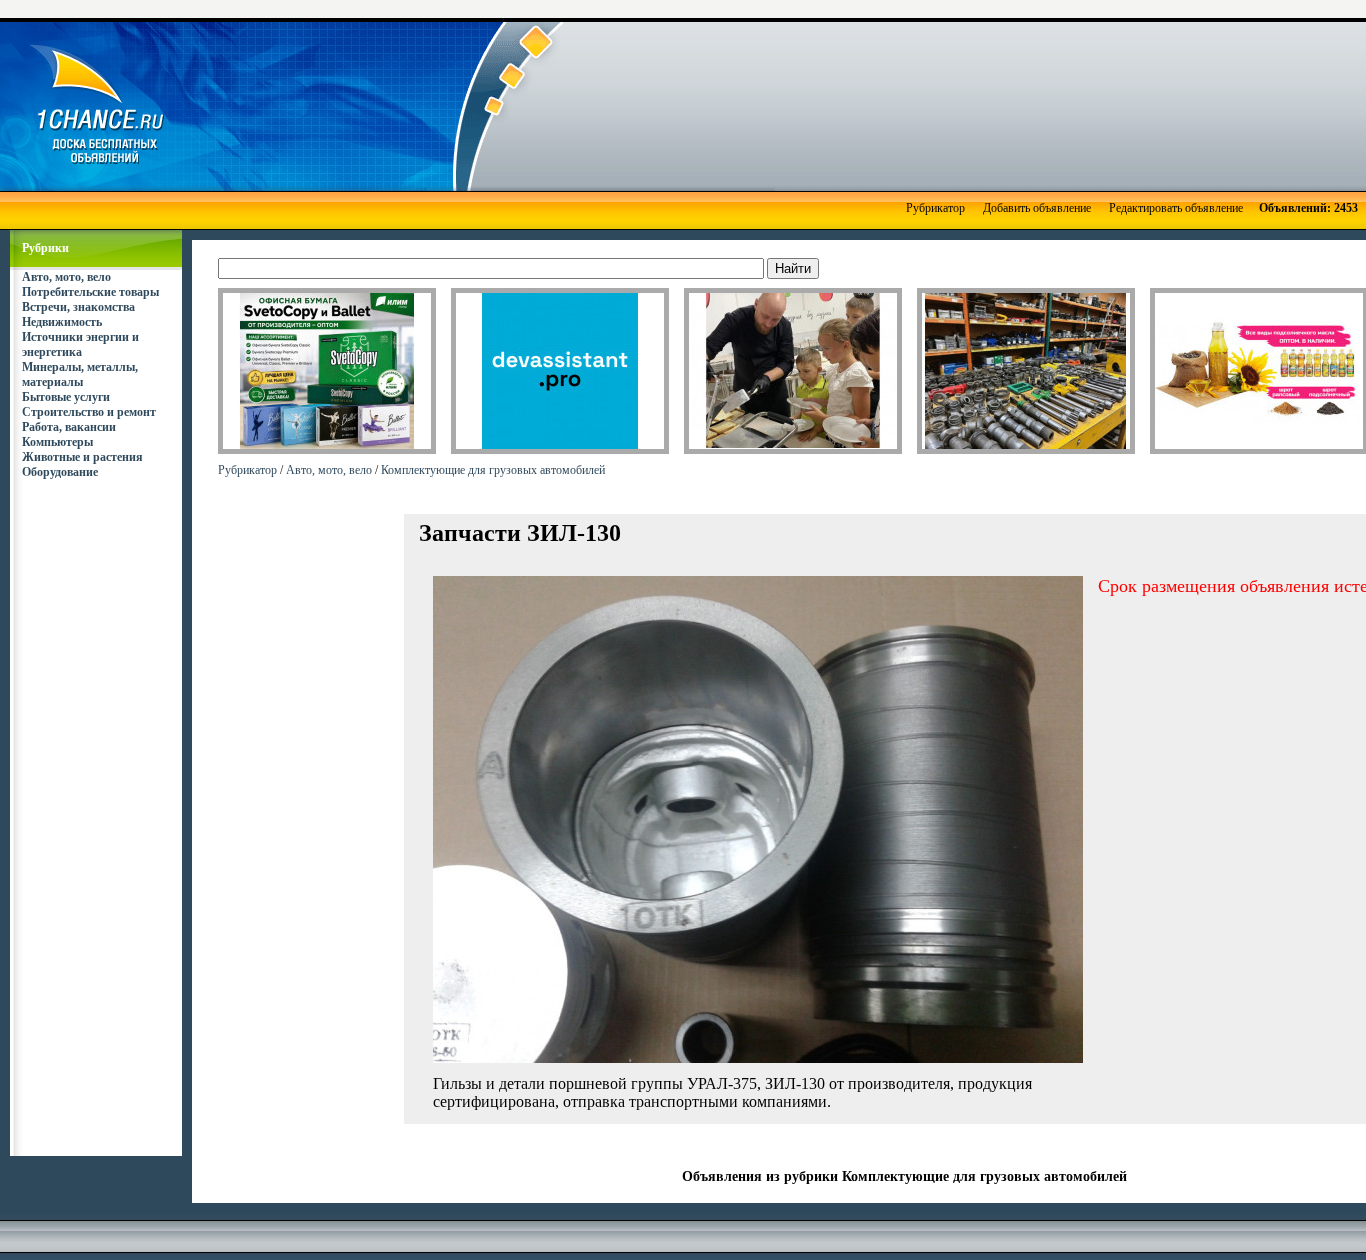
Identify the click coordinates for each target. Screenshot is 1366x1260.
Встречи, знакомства (78, 307)
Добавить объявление (1037, 208)
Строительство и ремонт (89, 412)
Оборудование (60, 472)
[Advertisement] (770, 105)
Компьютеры (57, 442)
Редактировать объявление (1176, 208)
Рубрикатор (935, 208)
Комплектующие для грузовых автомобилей (493, 470)
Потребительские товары (90, 292)
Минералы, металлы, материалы (80, 374)
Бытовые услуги (66, 397)
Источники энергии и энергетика (80, 344)
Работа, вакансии (69, 427)
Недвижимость (62, 322)
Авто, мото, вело (66, 277)
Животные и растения (82, 457)
